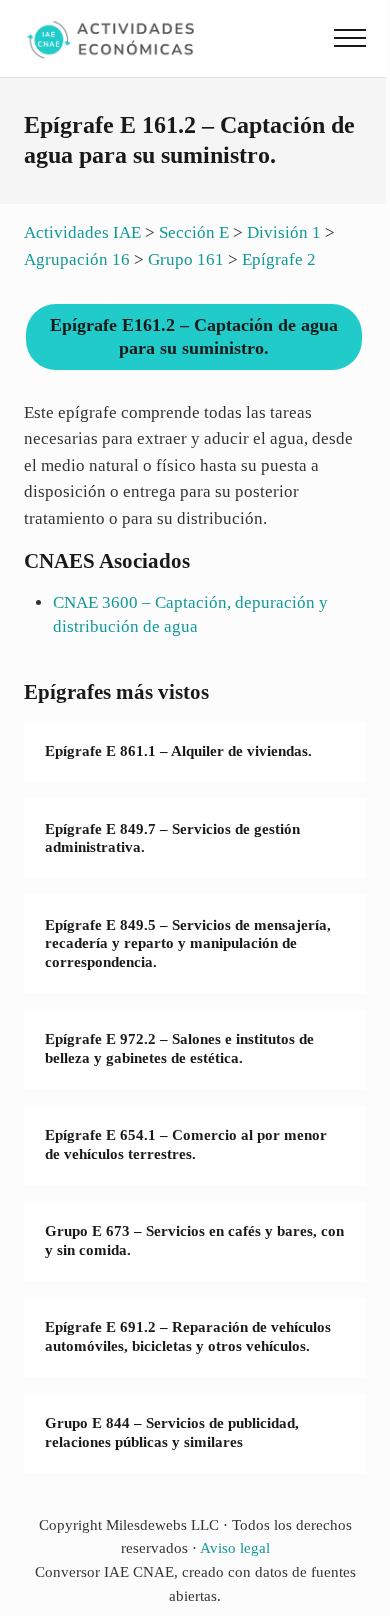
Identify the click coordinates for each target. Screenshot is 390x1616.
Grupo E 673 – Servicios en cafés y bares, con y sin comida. (194, 1240)
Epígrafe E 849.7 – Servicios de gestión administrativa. (172, 838)
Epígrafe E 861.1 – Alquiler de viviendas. (178, 751)
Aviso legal (235, 1548)
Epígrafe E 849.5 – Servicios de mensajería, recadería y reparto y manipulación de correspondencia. (188, 943)
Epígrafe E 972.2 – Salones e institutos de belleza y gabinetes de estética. (179, 1048)
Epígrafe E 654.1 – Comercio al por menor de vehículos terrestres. (186, 1144)
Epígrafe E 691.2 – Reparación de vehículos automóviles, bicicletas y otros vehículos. (188, 1336)
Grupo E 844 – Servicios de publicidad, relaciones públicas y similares (172, 1432)
